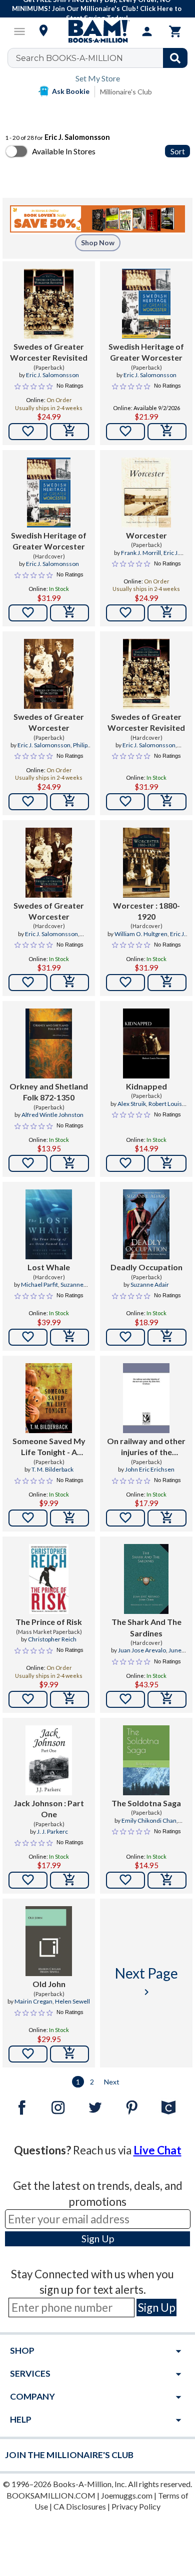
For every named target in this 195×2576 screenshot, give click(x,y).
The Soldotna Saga (146, 1803)
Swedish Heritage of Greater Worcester (146, 352)
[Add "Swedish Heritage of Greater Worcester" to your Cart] (167, 432)
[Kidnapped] (146, 1043)
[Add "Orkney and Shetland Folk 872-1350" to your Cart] (69, 1163)
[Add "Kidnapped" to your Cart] (167, 1163)
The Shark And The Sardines (146, 1627)
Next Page (146, 1981)
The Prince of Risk (49, 1622)
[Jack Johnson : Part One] (49, 1760)
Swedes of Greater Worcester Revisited (49, 352)
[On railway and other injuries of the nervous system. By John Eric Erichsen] (146, 1398)
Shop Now (98, 243)
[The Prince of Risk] (48, 1579)
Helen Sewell (72, 2001)
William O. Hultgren (141, 934)
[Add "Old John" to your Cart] (69, 2054)
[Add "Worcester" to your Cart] (167, 613)
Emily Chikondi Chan (149, 1820)
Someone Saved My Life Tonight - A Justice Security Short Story (49, 1447)
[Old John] (49, 1941)
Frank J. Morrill (141, 553)
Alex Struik (132, 1104)
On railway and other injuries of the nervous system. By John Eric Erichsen (146, 1447)
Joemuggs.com (127, 2495)
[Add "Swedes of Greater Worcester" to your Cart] (69, 802)
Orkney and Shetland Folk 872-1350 (49, 1092)
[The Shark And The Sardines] (146, 1579)
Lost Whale (49, 1267)
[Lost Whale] (49, 1224)
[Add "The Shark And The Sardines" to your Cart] (167, 1699)
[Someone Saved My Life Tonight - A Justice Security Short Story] (49, 1398)
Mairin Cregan (33, 2001)
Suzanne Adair (150, 1285)
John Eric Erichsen (150, 1469)
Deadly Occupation (146, 1267)
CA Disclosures (80, 2506)
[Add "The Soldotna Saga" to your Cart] (167, 1880)
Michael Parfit (39, 1285)
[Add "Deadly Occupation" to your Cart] (167, 1337)
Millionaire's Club (126, 92)
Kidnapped (146, 1086)
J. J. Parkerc (52, 1831)
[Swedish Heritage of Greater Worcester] (146, 304)
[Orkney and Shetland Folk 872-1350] (49, 1043)
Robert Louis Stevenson (157, 1108)
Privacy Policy (136, 2506)
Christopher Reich (52, 1639)
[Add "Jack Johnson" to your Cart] (69, 1880)
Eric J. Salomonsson (52, 375)
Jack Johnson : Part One (49, 1808)
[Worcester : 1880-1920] (146, 863)
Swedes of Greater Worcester (49, 722)
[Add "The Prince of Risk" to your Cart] (69, 1699)
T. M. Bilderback (52, 1469)
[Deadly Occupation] (146, 1224)
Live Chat (157, 2150)
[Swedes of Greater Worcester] (48, 674)
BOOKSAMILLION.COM (51, 2495)
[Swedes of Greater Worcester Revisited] (48, 304)
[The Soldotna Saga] (146, 1760)
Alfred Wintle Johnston (52, 1115)
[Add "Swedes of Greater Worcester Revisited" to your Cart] (69, 432)
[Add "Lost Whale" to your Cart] (69, 1337)
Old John (49, 1984)
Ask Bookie (71, 91)
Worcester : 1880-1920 (146, 911)
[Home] (97, 31)
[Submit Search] (175, 58)
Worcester (146, 535)
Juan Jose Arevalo (142, 1650)
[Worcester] (146, 493)
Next (112, 2082)
